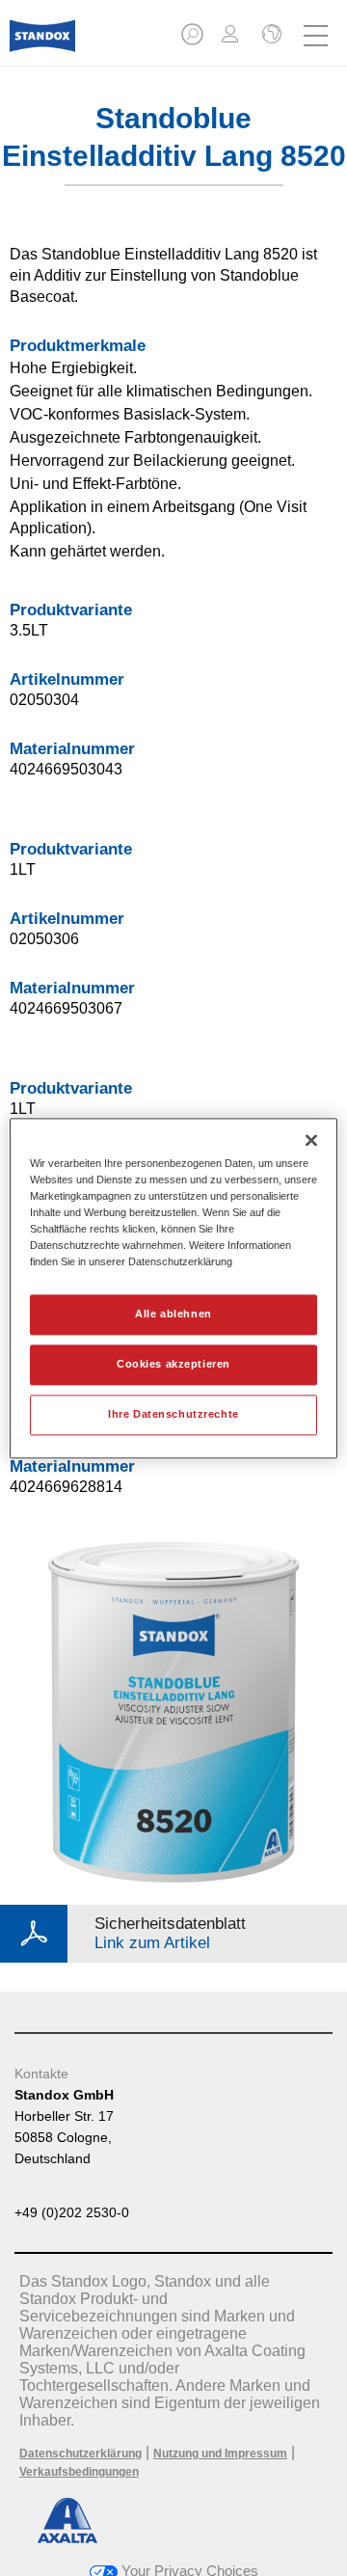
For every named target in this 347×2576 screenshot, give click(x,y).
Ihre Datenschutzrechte (173, 1414)
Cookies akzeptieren (173, 1364)
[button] (194, 40)
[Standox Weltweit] (270, 36)
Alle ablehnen (173, 1314)
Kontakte (41, 2074)
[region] (173, 1288)
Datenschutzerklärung (80, 2454)
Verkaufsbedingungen (79, 2472)
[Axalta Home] (42, 44)
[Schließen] (311, 1140)
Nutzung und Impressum (220, 2454)
